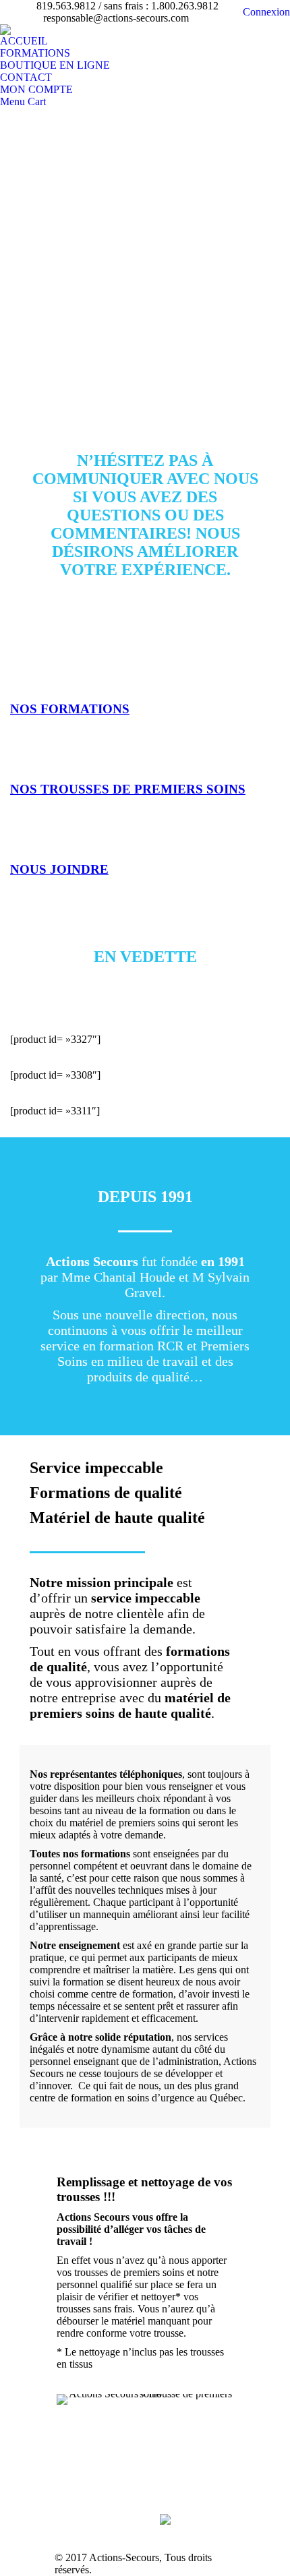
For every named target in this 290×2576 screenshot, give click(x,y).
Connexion (266, 12)
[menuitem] (24, 41)
